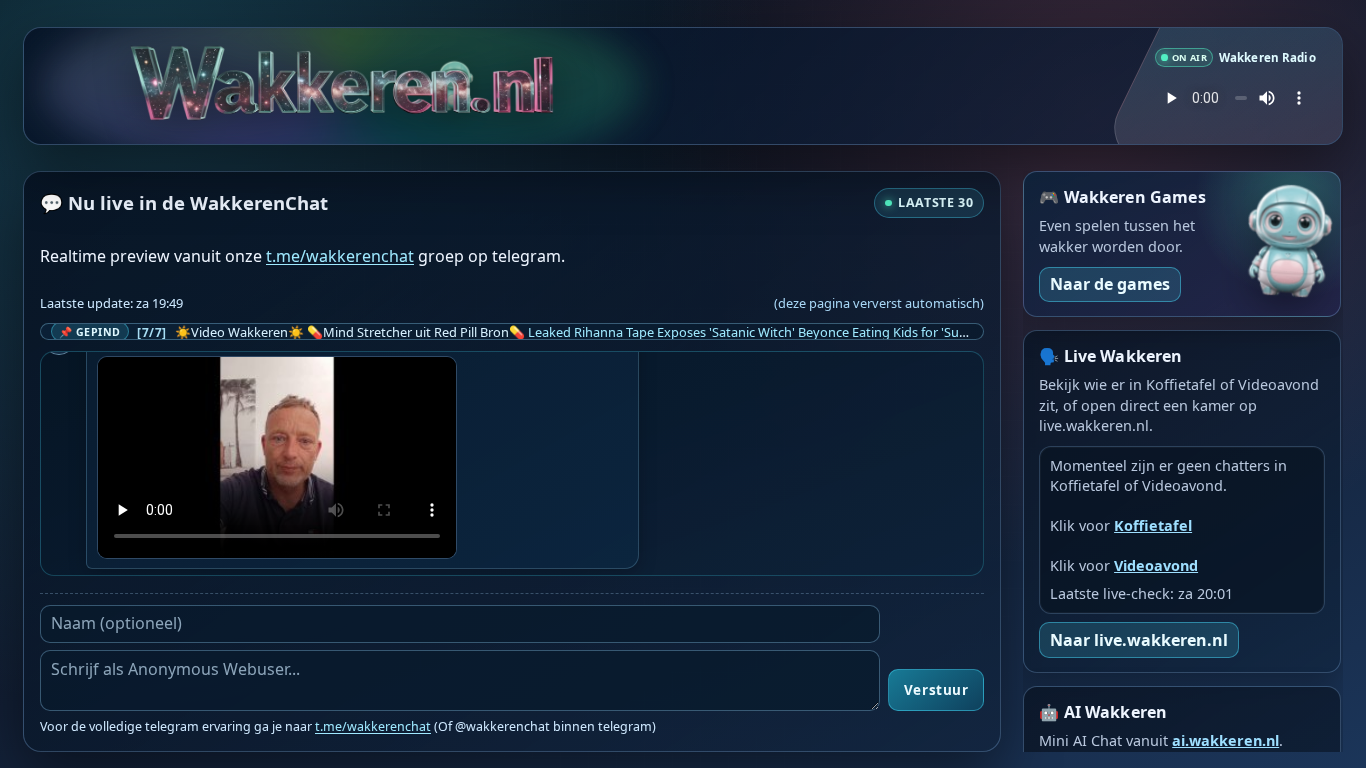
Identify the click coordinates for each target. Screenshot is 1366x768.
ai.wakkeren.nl (1225, 740)
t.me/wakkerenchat (340, 256)
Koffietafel (1153, 525)
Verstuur (936, 690)
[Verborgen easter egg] (402, 79)
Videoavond (1156, 565)
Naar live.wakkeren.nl (1139, 640)
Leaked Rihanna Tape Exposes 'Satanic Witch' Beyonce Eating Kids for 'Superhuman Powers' (800, 332)
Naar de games (1110, 284)
